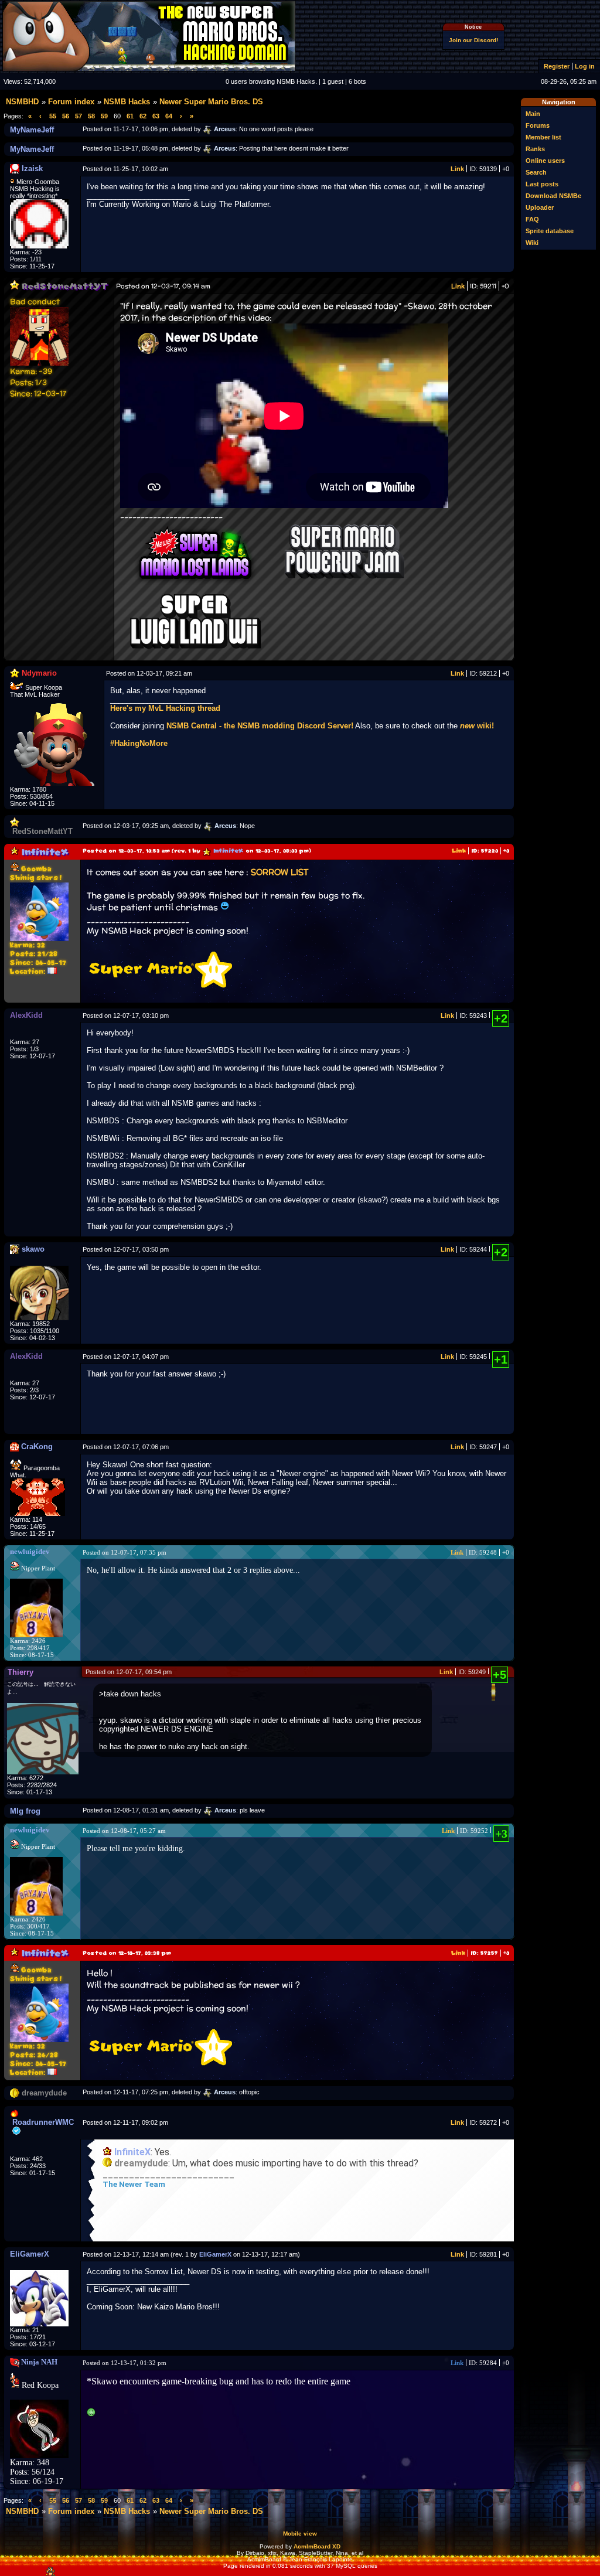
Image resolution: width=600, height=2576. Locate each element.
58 (91, 116)
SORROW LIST (279, 872)
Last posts (542, 184)
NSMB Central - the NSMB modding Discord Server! (260, 726)
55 (53, 116)
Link (457, 169)
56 (66, 116)
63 (156, 116)
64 (169, 116)
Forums (538, 125)
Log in (585, 66)
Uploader (540, 207)
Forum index (71, 102)
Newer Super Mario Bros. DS (211, 102)
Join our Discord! (473, 40)
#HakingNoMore (139, 743)
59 (104, 116)
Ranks (535, 149)
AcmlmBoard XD (317, 2546)
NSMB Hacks (127, 102)
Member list (543, 137)
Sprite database (550, 231)
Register (557, 66)
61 (130, 116)
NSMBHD (22, 102)
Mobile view (300, 2534)
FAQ (532, 219)
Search (536, 172)
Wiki (532, 243)
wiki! (477, 726)
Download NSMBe (553, 196)
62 (143, 116)
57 (79, 116)
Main (533, 114)
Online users (545, 161)
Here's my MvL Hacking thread (165, 708)
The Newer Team (134, 2184)
